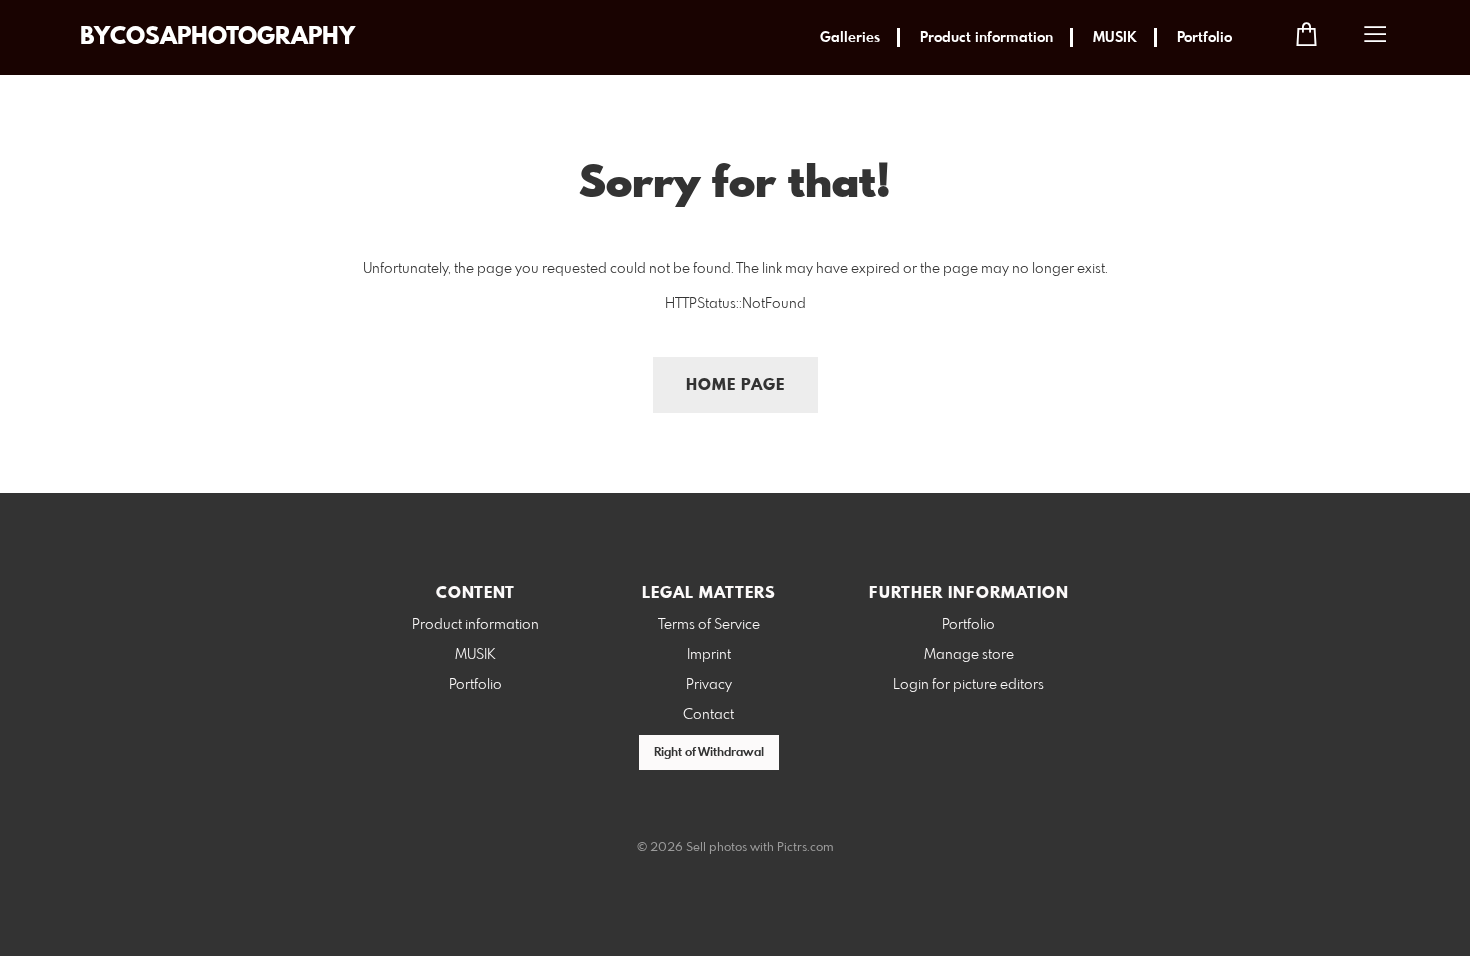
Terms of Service (709, 625)
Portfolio (1204, 38)
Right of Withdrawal (709, 753)
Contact (708, 715)
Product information (986, 38)
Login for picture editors (968, 685)
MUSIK (1115, 38)
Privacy (709, 685)
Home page (735, 385)
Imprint (709, 655)
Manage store (969, 655)
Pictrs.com (805, 848)
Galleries (850, 38)
